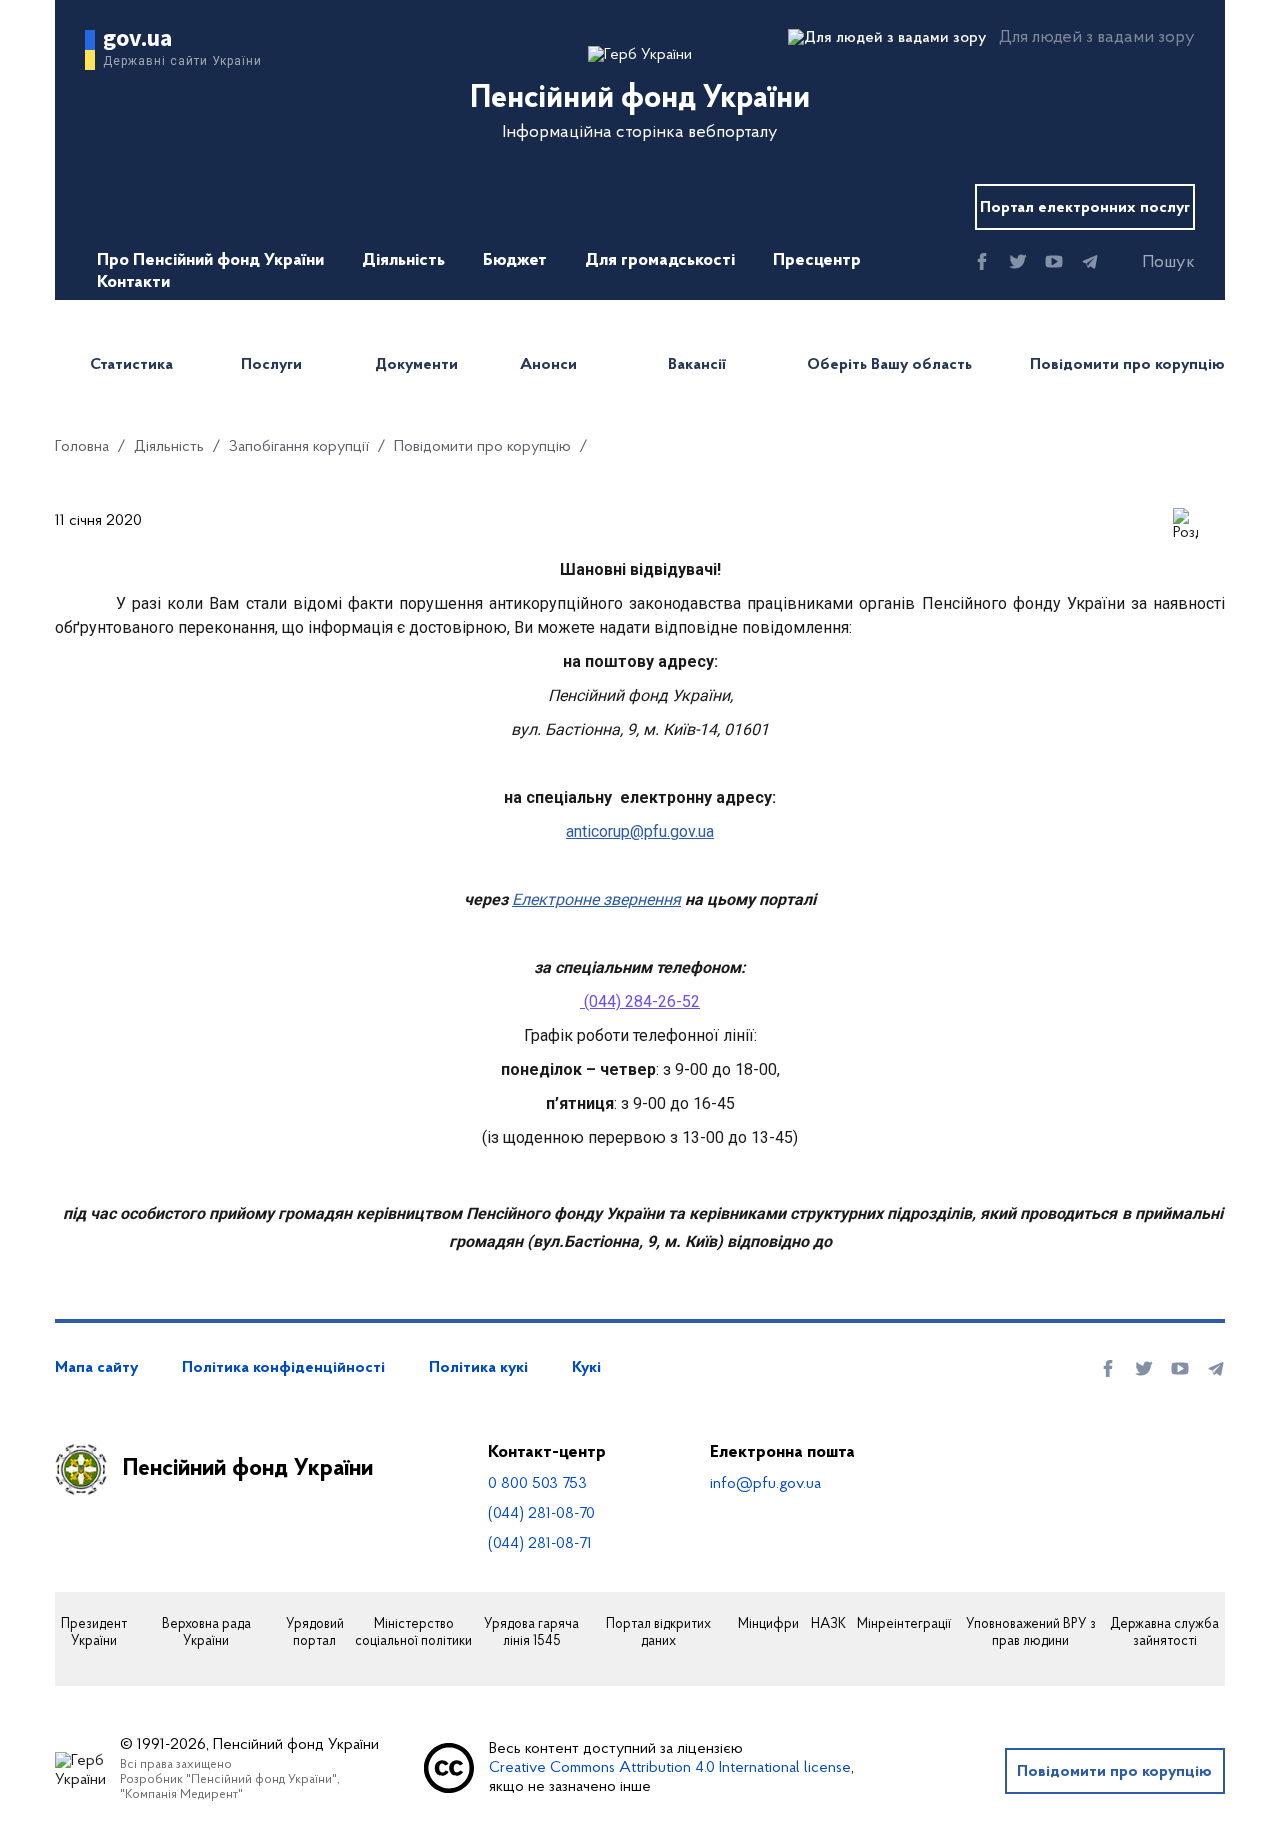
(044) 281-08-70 (541, 1514)
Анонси (548, 365)
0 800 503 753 (537, 1484)
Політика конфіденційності (283, 1368)
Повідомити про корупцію (1127, 365)
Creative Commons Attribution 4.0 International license (670, 1768)
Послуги (271, 365)
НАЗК (828, 1625)
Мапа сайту (96, 1368)
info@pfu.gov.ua (765, 1484)
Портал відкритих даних (658, 1633)
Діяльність (403, 261)
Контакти (133, 283)
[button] (1151, 263)
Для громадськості (660, 261)
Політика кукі (478, 1368)
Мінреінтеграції (904, 1625)
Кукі (586, 1368)
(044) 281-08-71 (540, 1544)
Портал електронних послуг (1085, 208)
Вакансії (697, 365)
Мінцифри (768, 1625)
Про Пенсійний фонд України (210, 261)
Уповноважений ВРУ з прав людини (1031, 1633)
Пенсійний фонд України (248, 1469)
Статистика (131, 365)
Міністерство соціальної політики (413, 1633)
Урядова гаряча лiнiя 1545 (531, 1633)
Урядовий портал (315, 1633)
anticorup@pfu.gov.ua (640, 831)
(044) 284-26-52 (642, 1001)
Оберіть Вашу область (889, 365)
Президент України (94, 1633)
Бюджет (515, 261)
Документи (416, 365)
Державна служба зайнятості (1164, 1633)
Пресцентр (817, 261)
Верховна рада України (206, 1633)
